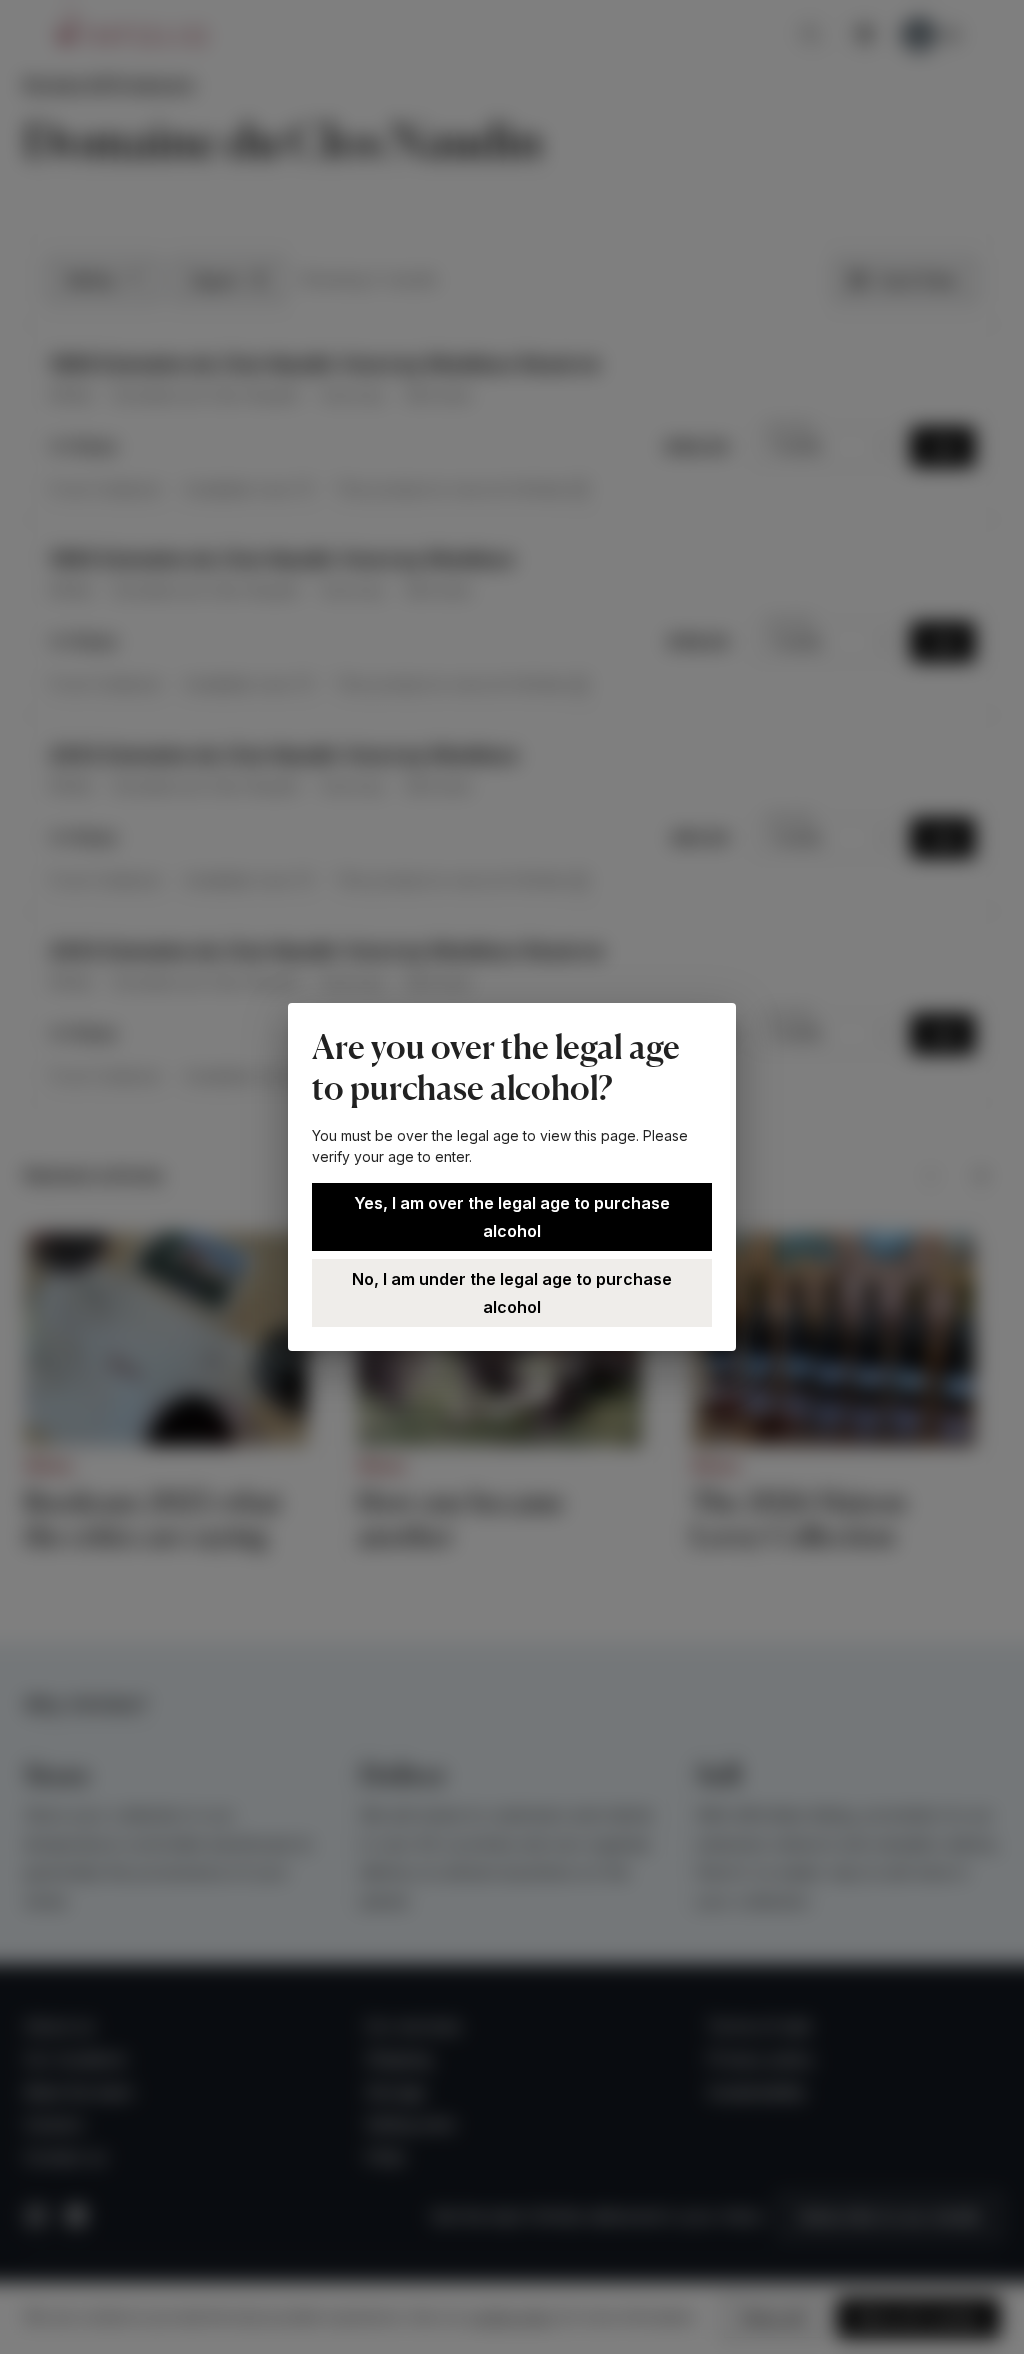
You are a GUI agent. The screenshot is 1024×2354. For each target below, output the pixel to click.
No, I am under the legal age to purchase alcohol (512, 1293)
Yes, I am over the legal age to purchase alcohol (512, 1217)
